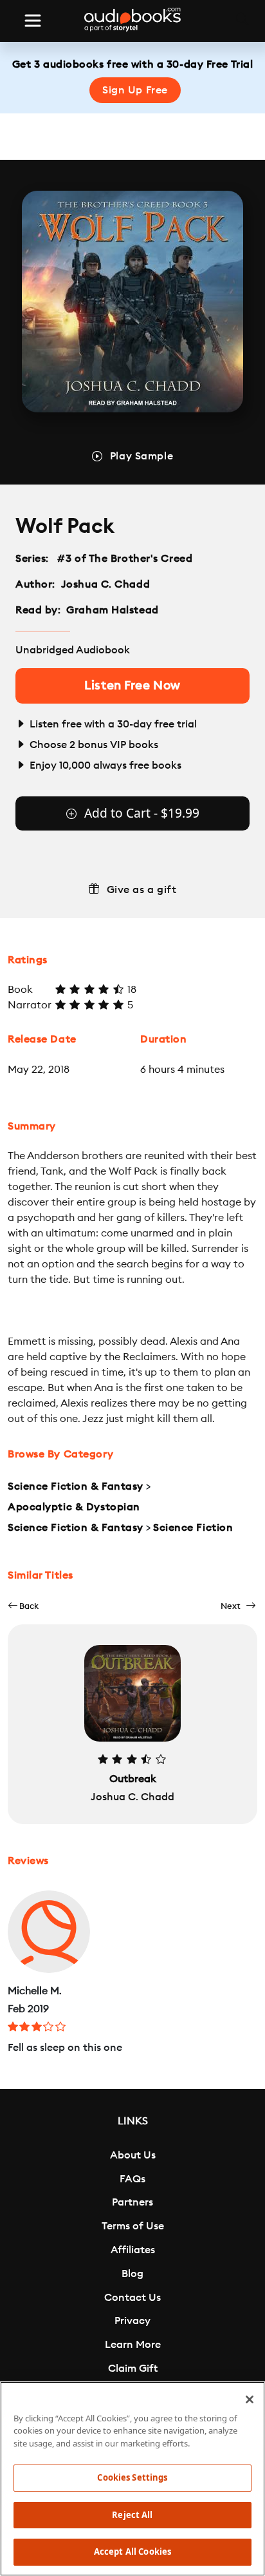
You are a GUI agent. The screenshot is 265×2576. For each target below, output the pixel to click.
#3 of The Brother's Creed (125, 559)
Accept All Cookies (132, 2552)
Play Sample (142, 456)
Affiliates (133, 2250)
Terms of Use (133, 2226)
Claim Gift (133, 2369)
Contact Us (132, 2298)
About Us (133, 2155)
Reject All (132, 2515)
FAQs (132, 2179)
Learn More (133, 2345)
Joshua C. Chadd (105, 584)
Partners (132, 2202)
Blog (132, 2274)
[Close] (250, 2399)
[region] (132, 2479)
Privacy (132, 2321)
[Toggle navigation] (33, 21)
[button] (23, 1606)
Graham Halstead (112, 610)
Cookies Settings (132, 2477)
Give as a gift (142, 890)
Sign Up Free (135, 90)
